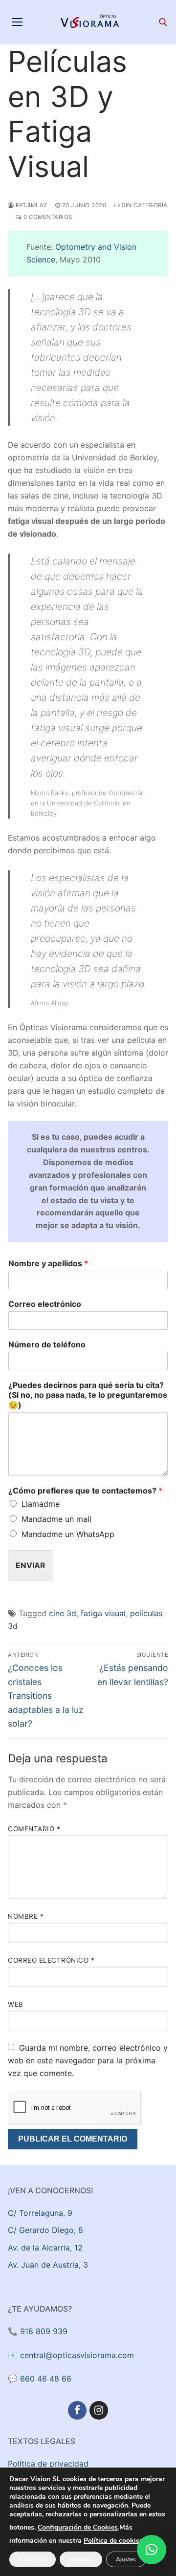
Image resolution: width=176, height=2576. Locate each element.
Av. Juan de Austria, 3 (48, 2265)
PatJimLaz (31, 205)
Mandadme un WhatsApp (68, 1534)
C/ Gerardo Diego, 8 (45, 2230)
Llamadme (41, 1504)
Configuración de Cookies (78, 2528)
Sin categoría (144, 205)
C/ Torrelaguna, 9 (40, 2213)
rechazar (81, 2559)
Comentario (34, 1829)
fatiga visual (103, 1613)
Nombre (26, 1916)
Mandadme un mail (56, 1519)
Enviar (31, 1565)
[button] (152, 2550)
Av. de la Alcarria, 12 (45, 2248)
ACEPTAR (33, 2559)
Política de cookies (113, 2541)
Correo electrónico (45, 1304)
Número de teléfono (47, 1344)
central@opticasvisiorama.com (77, 2355)
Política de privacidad (48, 2464)
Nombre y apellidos (48, 1263)
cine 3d (63, 1613)
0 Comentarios (47, 217)
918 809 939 (44, 2331)
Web (16, 2004)
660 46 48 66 (46, 2379)
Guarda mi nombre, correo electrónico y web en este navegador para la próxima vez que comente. (88, 2060)
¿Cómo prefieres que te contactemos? (85, 1491)
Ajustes (126, 2559)
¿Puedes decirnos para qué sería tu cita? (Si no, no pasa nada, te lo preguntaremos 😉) (88, 1395)
